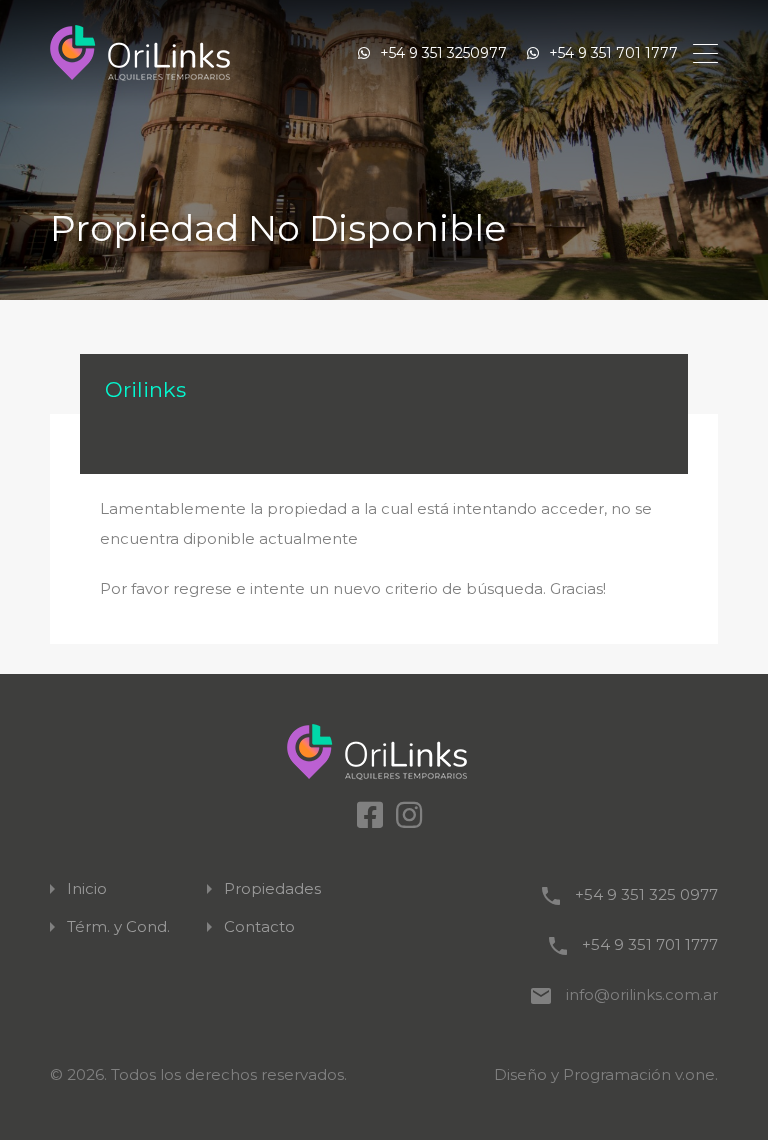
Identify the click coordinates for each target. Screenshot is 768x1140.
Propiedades (272, 889)
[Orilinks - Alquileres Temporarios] (140, 53)
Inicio (87, 889)
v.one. (696, 1074)
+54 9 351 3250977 (443, 53)
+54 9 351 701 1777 (613, 53)
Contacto (259, 927)
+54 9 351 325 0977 (646, 894)
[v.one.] (384, 752)
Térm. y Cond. (118, 927)
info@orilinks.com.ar (642, 994)
